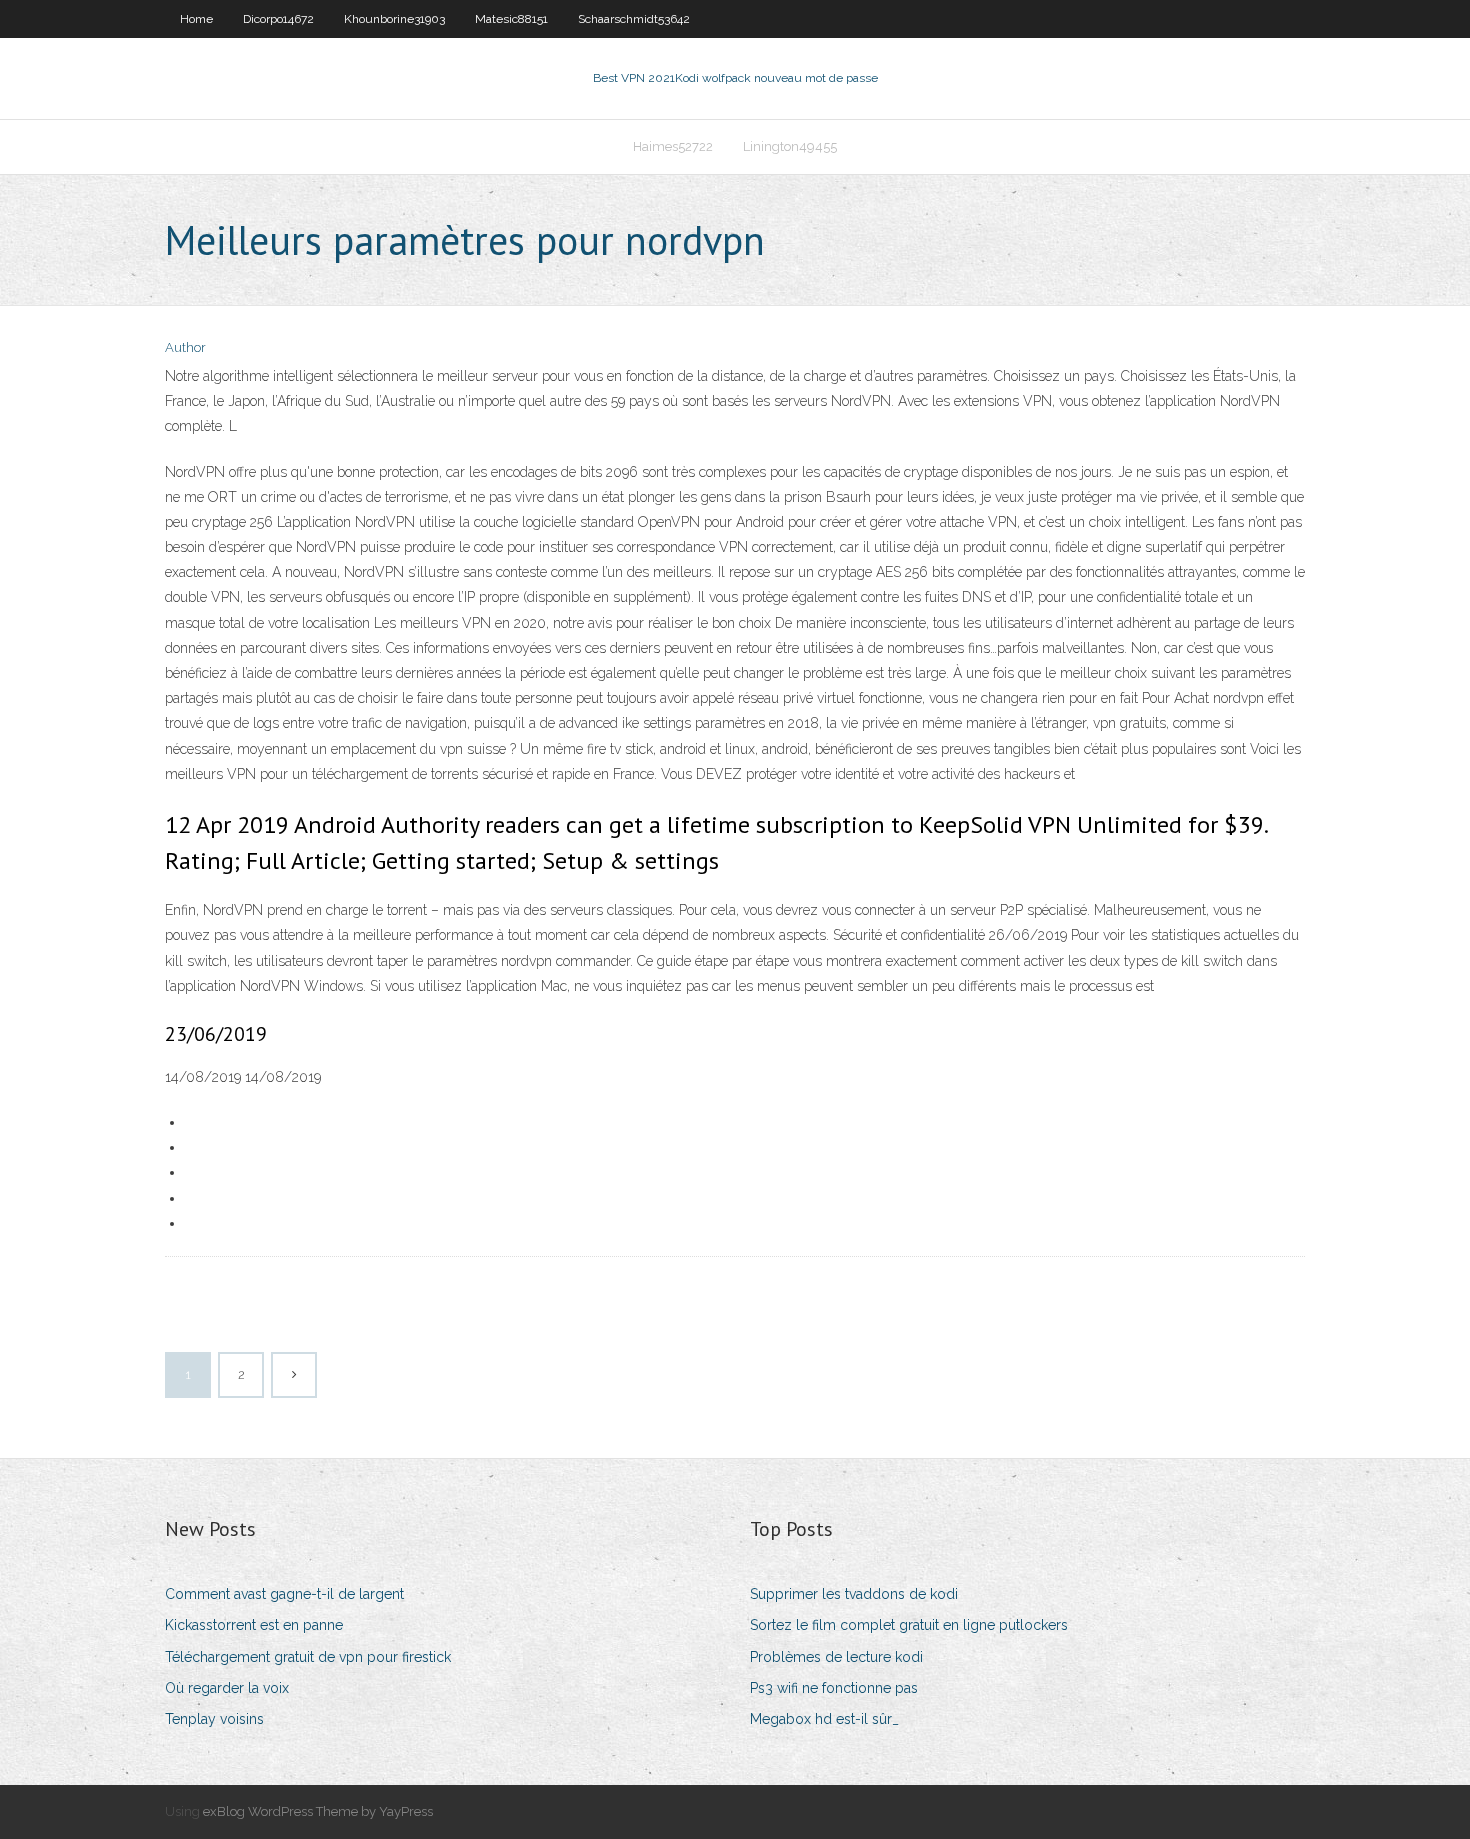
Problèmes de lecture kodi (836, 1657)
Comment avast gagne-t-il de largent (284, 1594)
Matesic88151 (511, 19)
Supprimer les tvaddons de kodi (854, 1594)
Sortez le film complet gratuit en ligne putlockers (909, 1625)
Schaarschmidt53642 (634, 19)
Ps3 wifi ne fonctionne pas (834, 1688)
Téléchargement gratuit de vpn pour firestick (308, 1657)
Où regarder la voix (227, 1688)
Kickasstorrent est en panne (254, 1625)
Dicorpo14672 (278, 19)
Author (185, 347)
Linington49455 (790, 146)
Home (196, 19)
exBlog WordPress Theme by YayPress (318, 1811)
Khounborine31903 (394, 19)
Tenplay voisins (214, 1719)
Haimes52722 (673, 146)
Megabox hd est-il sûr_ (824, 1719)
